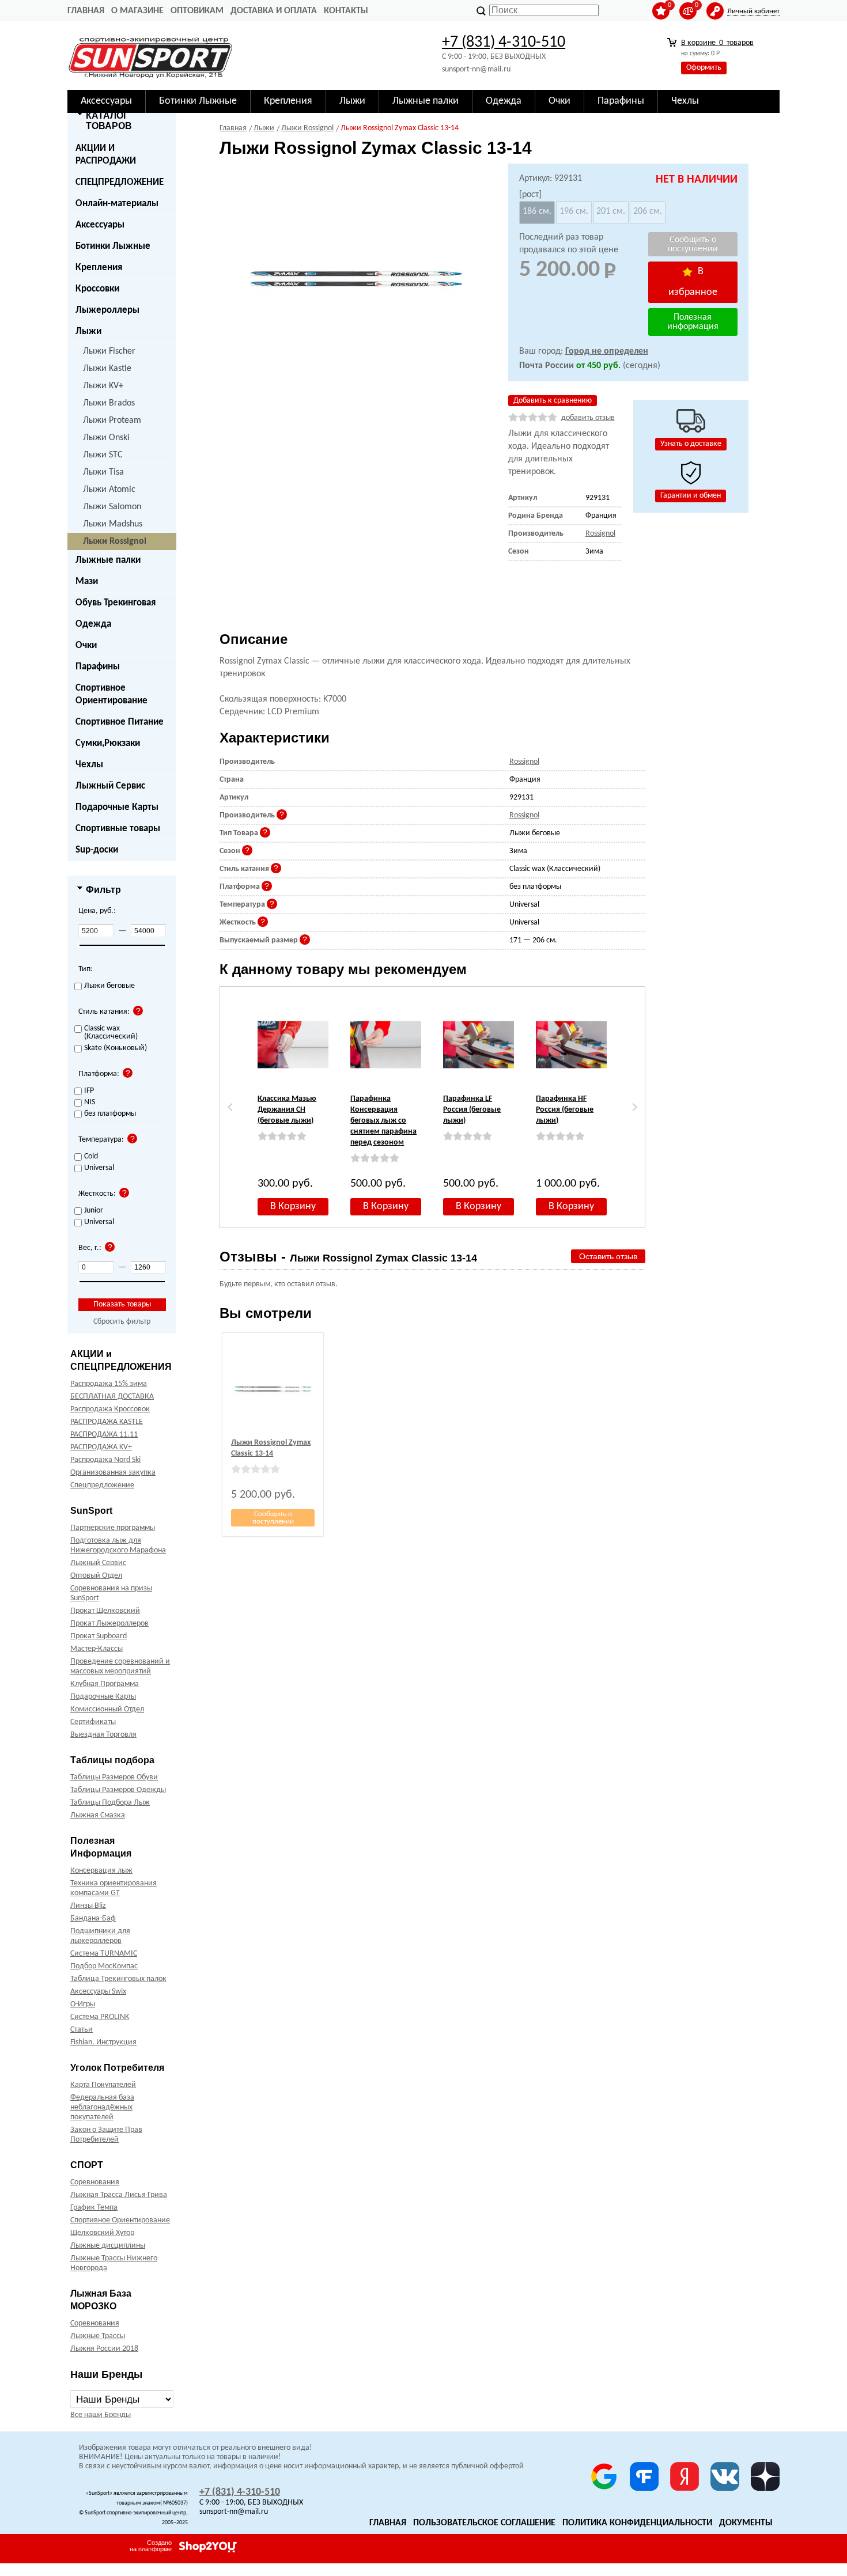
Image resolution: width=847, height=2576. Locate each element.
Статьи (82, 2030)
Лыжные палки (108, 560)
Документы (746, 2523)
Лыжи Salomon (112, 507)
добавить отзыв (588, 418)
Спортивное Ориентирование (111, 694)
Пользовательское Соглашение (484, 2523)
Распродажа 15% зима (109, 1384)
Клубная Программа (105, 1684)
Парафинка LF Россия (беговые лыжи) (472, 1110)
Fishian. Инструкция (103, 2042)
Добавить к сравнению (553, 401)
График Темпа (94, 2208)
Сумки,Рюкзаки (108, 743)
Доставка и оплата (274, 11)
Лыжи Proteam (112, 421)
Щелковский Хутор (102, 2233)
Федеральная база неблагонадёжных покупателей (102, 2107)
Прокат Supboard (99, 1636)
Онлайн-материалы (117, 204)
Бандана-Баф (93, 1918)
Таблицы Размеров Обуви (114, 1777)
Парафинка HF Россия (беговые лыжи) (565, 1110)
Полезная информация (693, 322)
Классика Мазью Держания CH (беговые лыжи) (287, 1110)
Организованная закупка (113, 1473)
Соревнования (95, 2182)
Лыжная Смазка (98, 1815)
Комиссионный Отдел (107, 1709)
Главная (86, 11)
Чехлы (89, 765)
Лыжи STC (103, 455)
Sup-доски (97, 850)
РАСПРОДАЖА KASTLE (107, 1422)
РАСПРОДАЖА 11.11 (104, 1435)
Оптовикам (197, 11)
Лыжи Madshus (113, 524)
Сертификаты (93, 1722)
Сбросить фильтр (122, 1322)
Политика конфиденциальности (637, 2523)
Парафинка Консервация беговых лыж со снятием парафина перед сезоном (383, 1121)
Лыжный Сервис (110, 786)
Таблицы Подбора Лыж (110, 1803)
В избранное (693, 282)
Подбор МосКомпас (104, 1966)
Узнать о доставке (691, 444)
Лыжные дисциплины (108, 2246)
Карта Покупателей (103, 2085)
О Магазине (137, 11)
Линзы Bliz (88, 1906)
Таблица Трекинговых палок (118, 1979)
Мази (87, 582)
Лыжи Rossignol (115, 541)
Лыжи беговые (109, 986)
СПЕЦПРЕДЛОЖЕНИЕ (120, 182)
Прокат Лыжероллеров (109, 1624)
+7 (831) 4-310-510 (504, 43)
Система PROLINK (100, 2017)
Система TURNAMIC (104, 1954)
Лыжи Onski (106, 438)
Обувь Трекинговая (116, 603)
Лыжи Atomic (109, 490)
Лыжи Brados (109, 403)
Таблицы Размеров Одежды (118, 1790)
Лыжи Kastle (107, 369)
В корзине (717, 43)
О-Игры (83, 2004)
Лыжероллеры (107, 310)
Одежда (93, 624)
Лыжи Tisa (103, 472)
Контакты (346, 11)
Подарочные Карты (117, 807)
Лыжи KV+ (103, 386)
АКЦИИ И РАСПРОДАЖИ (106, 155)
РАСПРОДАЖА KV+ (101, 1447)
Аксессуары (100, 225)
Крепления (99, 268)
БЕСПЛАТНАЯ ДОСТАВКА (112, 1397)
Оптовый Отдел (96, 1576)
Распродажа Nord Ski (105, 1460)
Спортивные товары (118, 829)
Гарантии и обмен (691, 496)
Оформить (704, 68)
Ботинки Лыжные (113, 246)
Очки (86, 645)
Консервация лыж (101, 1871)
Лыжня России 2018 (104, 2349)
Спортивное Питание (120, 722)
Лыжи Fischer (109, 351)
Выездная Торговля (103, 1735)
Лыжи (88, 332)
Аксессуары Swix (98, 1992)
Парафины (98, 667)
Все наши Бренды (101, 2415)
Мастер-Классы (97, 1649)
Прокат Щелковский (105, 1611)
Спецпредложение (102, 1485)
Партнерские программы (113, 1528)
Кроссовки (97, 289)
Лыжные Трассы (98, 2336)
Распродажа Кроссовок (110, 1409)
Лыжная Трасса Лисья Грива (119, 2195)
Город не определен (607, 351)
